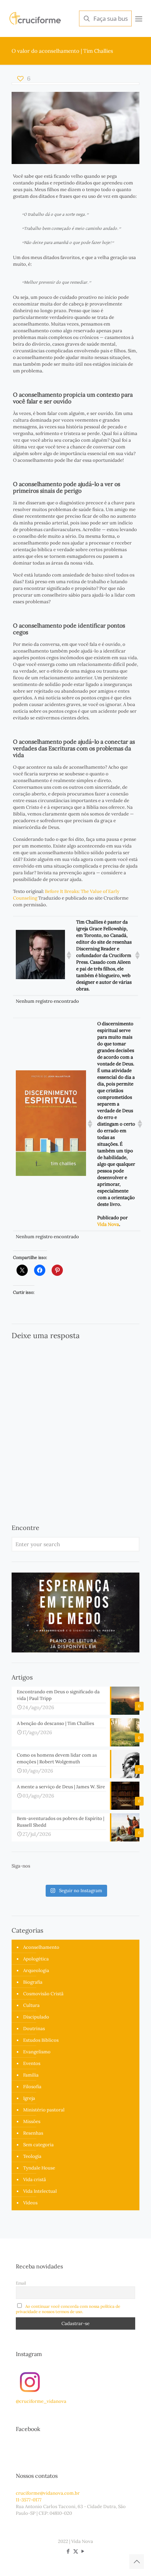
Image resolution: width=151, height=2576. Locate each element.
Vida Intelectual (40, 2191)
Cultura (31, 2005)
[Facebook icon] (68, 2551)
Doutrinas (34, 2029)
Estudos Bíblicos (41, 2040)
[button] (68, 955)
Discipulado (36, 2017)
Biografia (33, 1982)
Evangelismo (37, 2052)
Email (21, 2283)
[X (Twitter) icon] (76, 2551)
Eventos (32, 2063)
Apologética (36, 1959)
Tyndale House (39, 2168)
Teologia (32, 2156)
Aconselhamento (41, 1947)
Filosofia (32, 2087)
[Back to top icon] (137, 2562)
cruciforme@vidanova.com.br (48, 2493)
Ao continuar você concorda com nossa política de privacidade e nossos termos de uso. (68, 2309)
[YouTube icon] (83, 2551)
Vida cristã (35, 2180)
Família (31, 2075)
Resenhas (33, 2133)
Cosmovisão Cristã (43, 1994)
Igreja (29, 2098)
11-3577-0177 (29, 2500)
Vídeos (30, 2203)
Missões (32, 2121)
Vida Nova (108, 1224)
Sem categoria (38, 2145)
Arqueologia (36, 1970)
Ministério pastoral (44, 2110)
